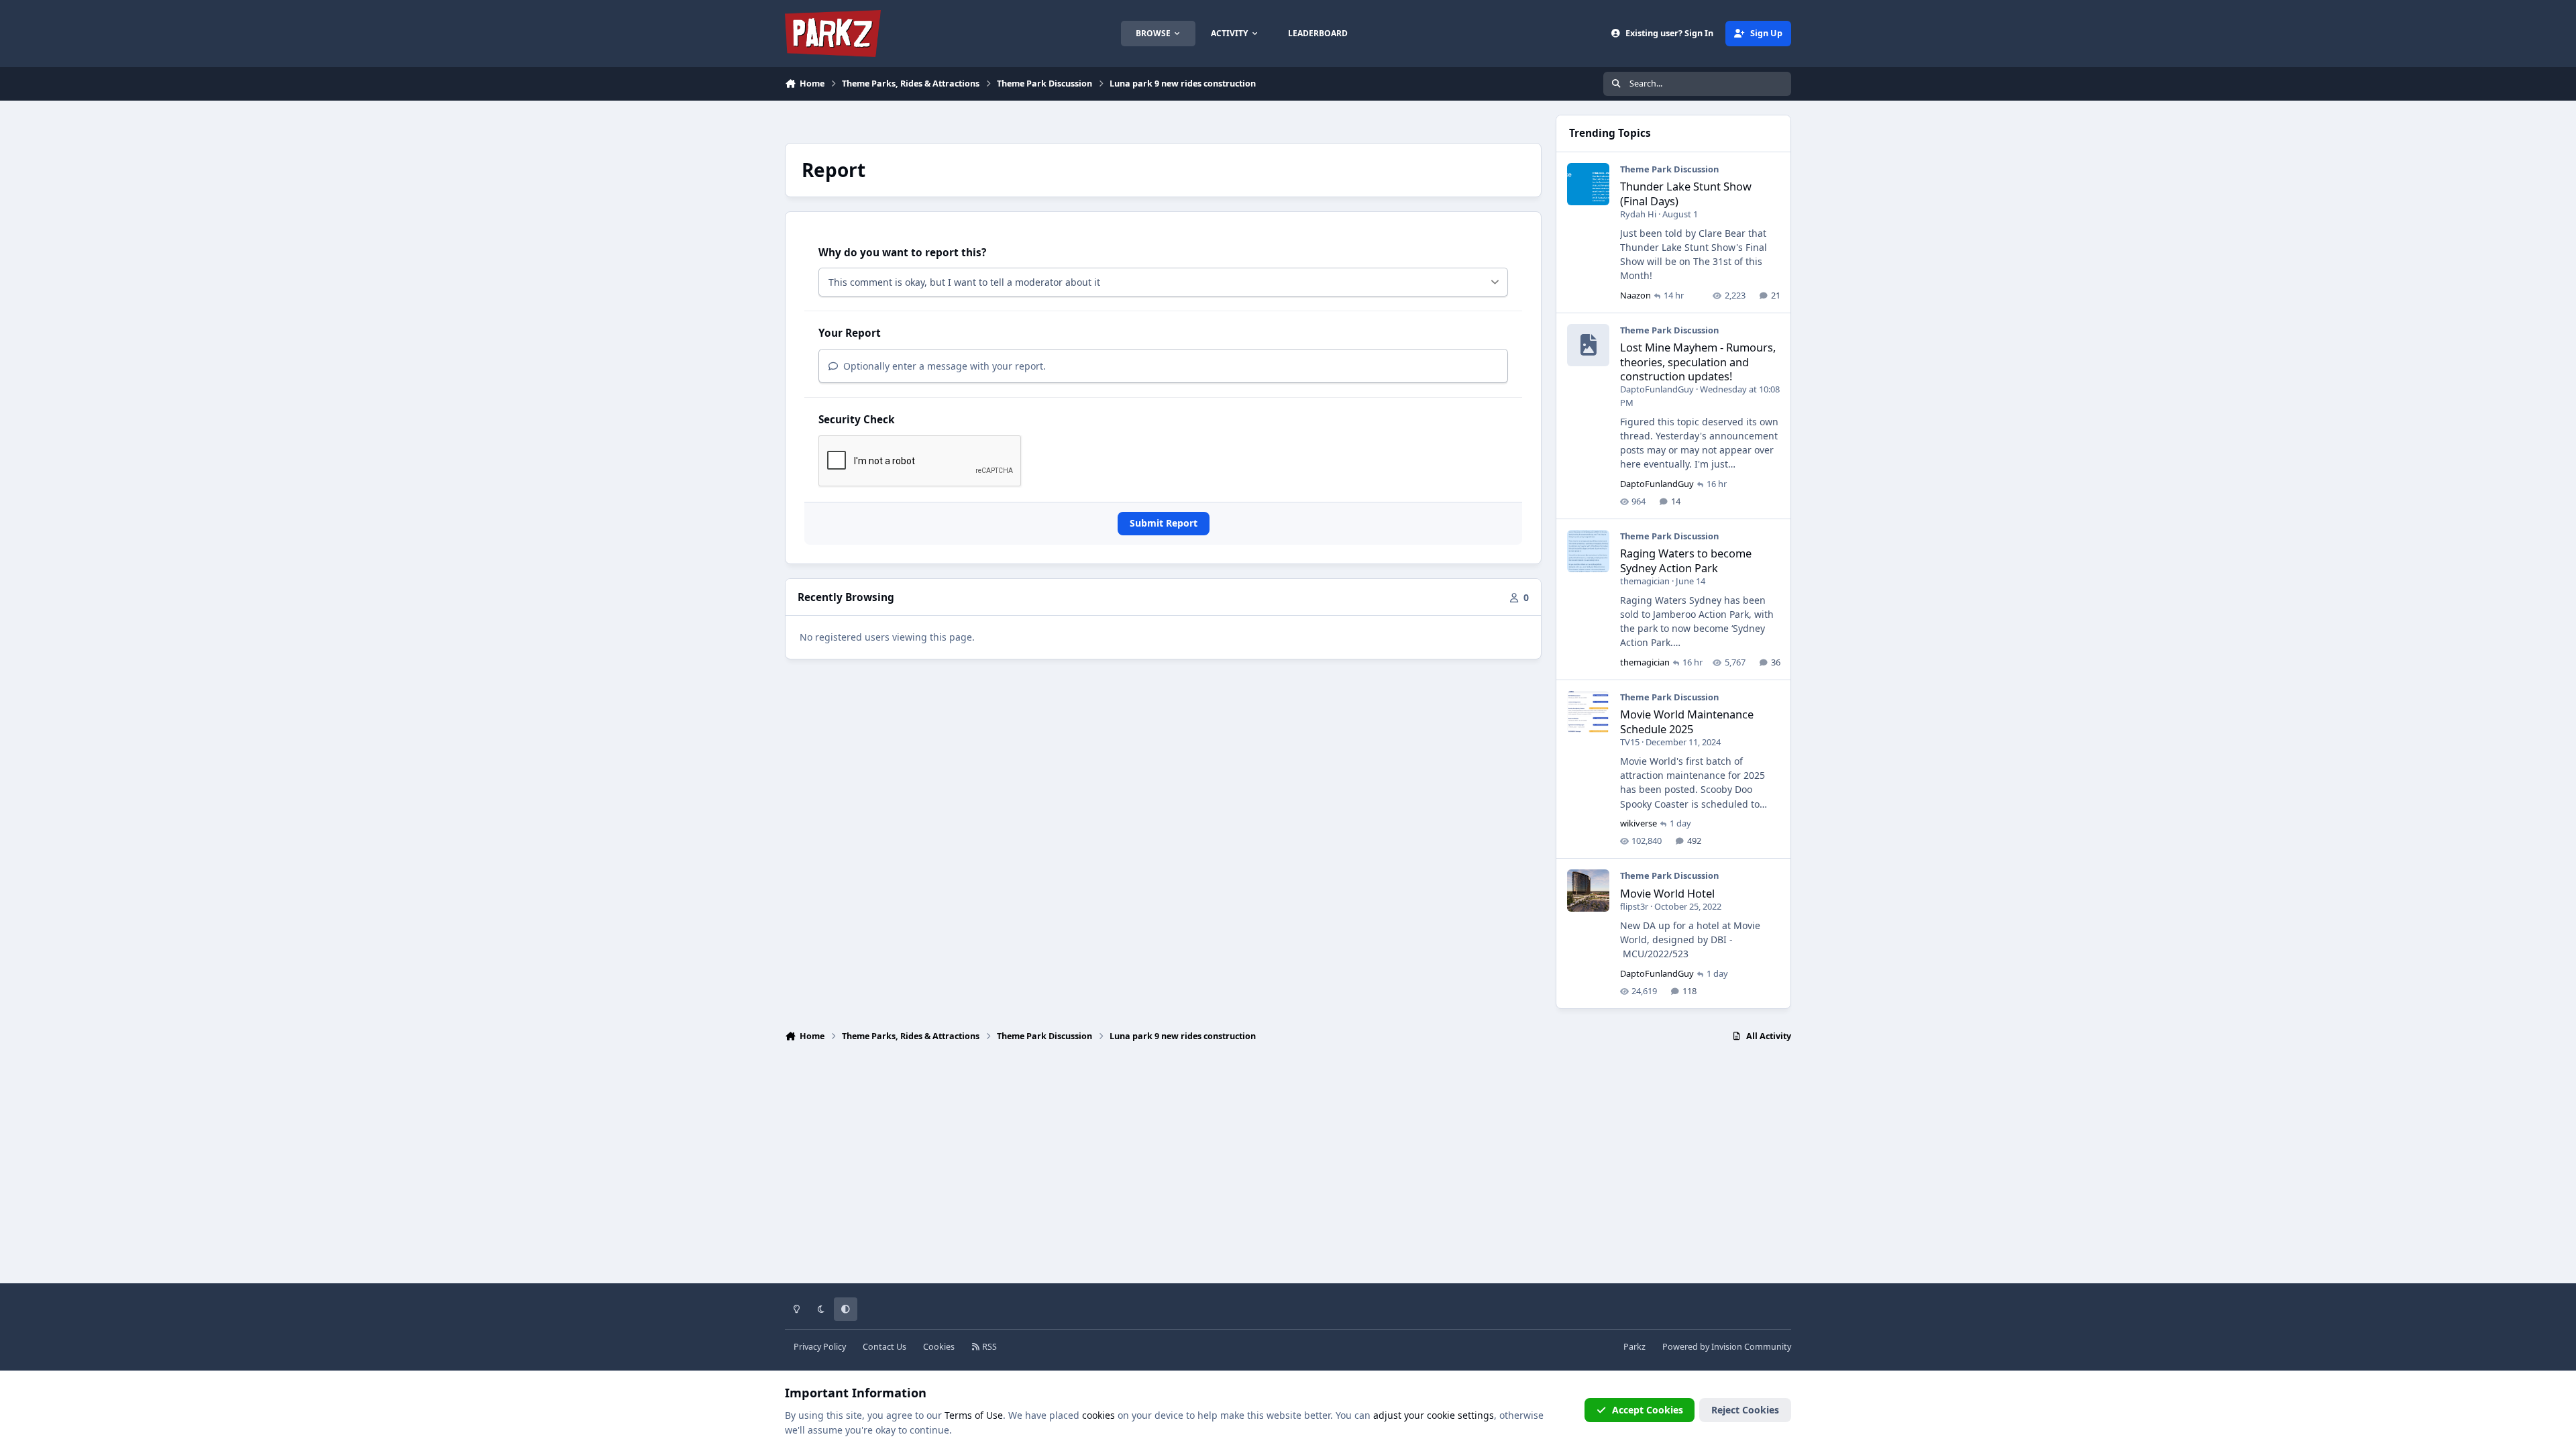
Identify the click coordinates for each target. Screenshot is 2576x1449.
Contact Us (884, 1347)
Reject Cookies (1745, 1410)
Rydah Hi (1638, 214)
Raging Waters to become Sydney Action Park (1686, 560)
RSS (988, 1347)
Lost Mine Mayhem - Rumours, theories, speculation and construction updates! (1698, 362)
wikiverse (1639, 823)
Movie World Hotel (1667, 893)
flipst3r (1634, 906)
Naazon (1635, 295)
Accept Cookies (1648, 1410)
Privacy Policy (820, 1347)
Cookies (939, 1347)
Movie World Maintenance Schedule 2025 (1687, 721)
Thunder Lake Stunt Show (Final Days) (1686, 193)
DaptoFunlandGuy (1657, 389)
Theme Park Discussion (1669, 169)
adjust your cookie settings (1434, 1415)
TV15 (1630, 742)
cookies (1098, 1415)
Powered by (1727, 1347)
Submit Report (1164, 523)
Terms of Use (974, 1415)
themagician (1645, 581)
